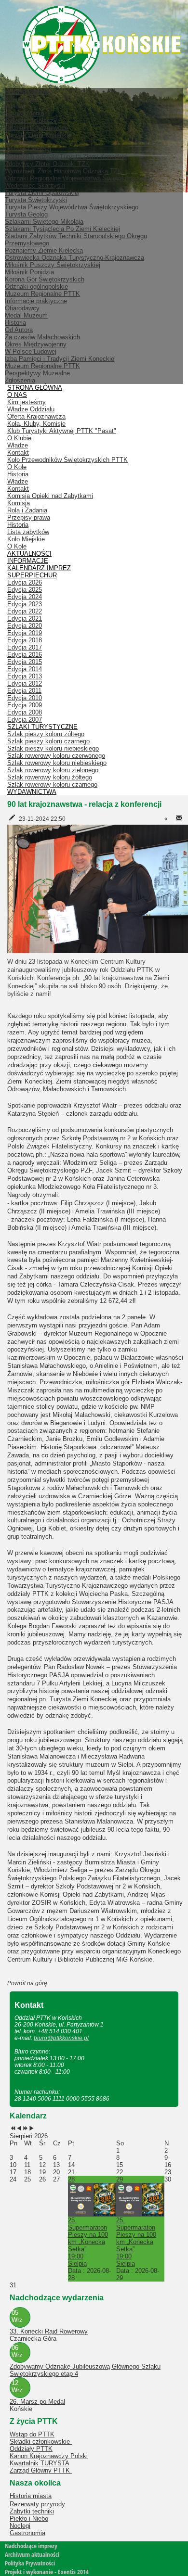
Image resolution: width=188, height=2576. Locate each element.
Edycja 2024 (25, 597)
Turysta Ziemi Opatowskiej (42, 193)
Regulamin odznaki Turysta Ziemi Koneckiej (66, 157)
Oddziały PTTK (31, 2449)
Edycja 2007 (25, 720)
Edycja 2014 (25, 669)
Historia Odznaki (28, 149)
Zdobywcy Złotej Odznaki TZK (47, 164)
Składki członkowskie (41, 2442)
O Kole (17, 467)
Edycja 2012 (25, 683)
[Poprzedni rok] (13, 2129)
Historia (15, 323)
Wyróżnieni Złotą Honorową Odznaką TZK (63, 171)
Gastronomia (27, 2533)
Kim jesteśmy (27, 402)
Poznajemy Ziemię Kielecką (44, 250)
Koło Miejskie (26, 539)
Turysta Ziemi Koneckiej (39, 135)
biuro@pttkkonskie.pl (61, 2038)
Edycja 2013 (25, 676)
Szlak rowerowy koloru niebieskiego (57, 763)
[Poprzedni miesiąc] (19, 2129)
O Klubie (19, 438)
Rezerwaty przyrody (37, 2504)
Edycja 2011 (24, 691)
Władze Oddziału (31, 409)
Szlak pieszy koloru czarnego (48, 741)
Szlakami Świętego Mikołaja (44, 222)
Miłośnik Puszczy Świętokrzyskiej (53, 265)
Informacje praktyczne (36, 301)
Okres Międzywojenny (36, 344)
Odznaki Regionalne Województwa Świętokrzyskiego (78, 178)
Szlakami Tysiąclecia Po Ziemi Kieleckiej (62, 229)
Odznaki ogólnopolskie (36, 287)
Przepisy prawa (29, 517)
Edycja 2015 (25, 662)
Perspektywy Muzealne (37, 373)
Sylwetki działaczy (31, 121)
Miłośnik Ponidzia (29, 272)
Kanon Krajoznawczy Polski (49, 2456)
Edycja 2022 (25, 611)
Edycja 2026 (25, 582)
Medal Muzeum (26, 315)
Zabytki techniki (32, 2511)
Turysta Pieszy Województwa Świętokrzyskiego (72, 207)
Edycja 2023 (25, 604)
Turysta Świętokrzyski (36, 200)
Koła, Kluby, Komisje (36, 424)
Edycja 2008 (25, 712)
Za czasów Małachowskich (42, 337)
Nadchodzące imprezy (31, 2546)
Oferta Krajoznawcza (36, 416)
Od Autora (19, 330)
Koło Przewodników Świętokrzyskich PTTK (67, 460)
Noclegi (20, 2526)
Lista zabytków (28, 532)
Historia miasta (31, 2496)
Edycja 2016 (25, 655)
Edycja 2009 (25, 705)
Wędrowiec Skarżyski (35, 185)
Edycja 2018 (25, 640)
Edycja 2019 (25, 633)
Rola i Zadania (27, 510)
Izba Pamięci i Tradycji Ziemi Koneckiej (60, 359)
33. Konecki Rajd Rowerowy (49, 2331)
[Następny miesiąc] (32, 2129)
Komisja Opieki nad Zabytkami (50, 496)
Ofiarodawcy (22, 308)
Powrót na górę (27, 1983)
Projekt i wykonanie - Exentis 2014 (47, 2572)
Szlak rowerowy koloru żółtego (50, 777)
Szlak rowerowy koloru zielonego (53, 770)
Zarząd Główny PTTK (41, 2470)
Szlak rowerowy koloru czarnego (52, 784)
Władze (15, 106)
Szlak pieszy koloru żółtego (46, 734)
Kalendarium (22, 99)
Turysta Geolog (26, 214)
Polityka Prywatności (30, 2563)
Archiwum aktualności (32, 2554)
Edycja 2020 (25, 626)
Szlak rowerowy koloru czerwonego (56, 756)
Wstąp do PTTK (32, 2434)
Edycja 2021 (25, 618)
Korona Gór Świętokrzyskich (45, 279)
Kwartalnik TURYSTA (40, 2463)
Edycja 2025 (25, 590)
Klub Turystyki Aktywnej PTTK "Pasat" (62, 431)
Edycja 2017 (25, 647)
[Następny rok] (25, 2129)
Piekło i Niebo (29, 2519)
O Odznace (21, 142)
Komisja (19, 503)
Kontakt (18, 453)
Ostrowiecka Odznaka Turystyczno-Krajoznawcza (74, 258)
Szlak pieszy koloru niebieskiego (53, 748)
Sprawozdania (24, 113)
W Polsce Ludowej (31, 351)
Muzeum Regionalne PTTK (42, 366)
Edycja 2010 (25, 698)
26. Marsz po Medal (37, 2402)
